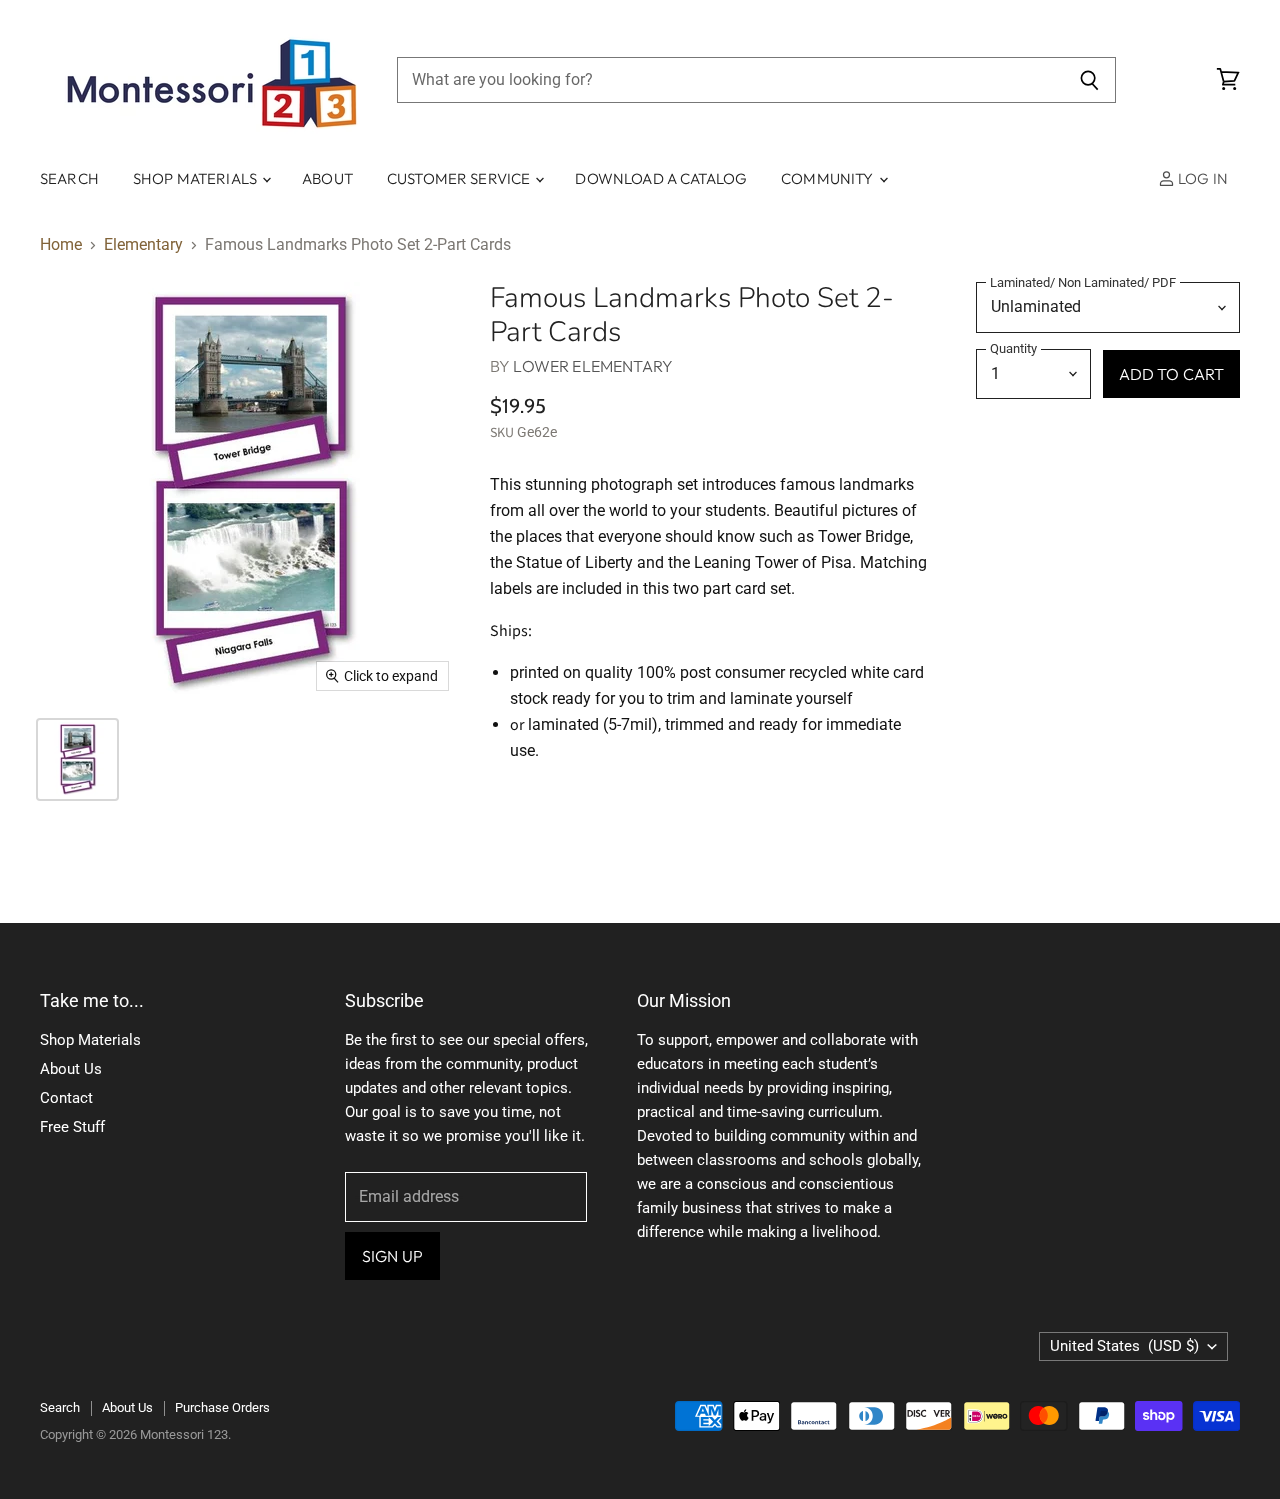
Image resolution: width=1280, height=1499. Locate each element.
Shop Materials (196, 178)
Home (61, 245)
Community (829, 178)
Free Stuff (72, 1127)
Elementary (143, 245)
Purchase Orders (222, 1407)
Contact (66, 1098)
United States (1124, 1346)
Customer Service (460, 178)
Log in (1201, 178)
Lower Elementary (593, 366)
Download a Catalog (661, 178)
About (327, 178)
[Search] (1089, 80)
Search (69, 178)
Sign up (392, 1256)
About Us (71, 1069)
